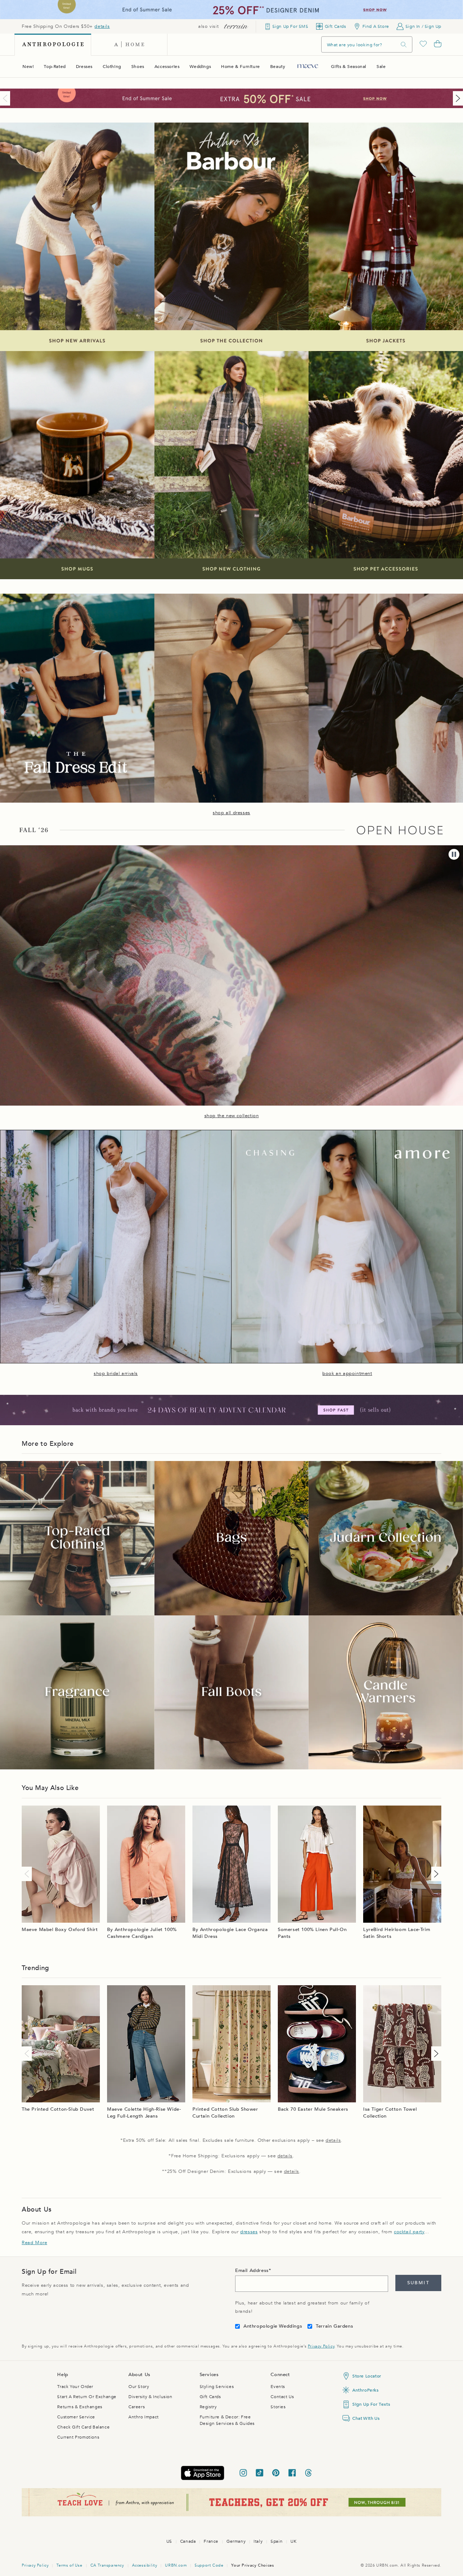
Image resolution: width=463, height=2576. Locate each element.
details (102, 26)
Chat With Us (366, 2418)
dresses (249, 2232)
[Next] (456, 98)
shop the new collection (232, 1116)
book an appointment (347, 1374)
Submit (418, 2283)
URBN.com (176, 2565)
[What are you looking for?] (404, 45)
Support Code (209, 2565)
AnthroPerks (366, 2390)
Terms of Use (69, 2565)
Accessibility (145, 2565)
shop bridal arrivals (116, 1374)
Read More (34, 2243)
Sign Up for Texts (371, 2404)
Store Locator (367, 2376)
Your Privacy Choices (252, 2565)
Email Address (252, 2270)
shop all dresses (231, 813)
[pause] (454, 854)
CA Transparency (107, 2565)
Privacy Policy (321, 2346)
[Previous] (7, 98)
